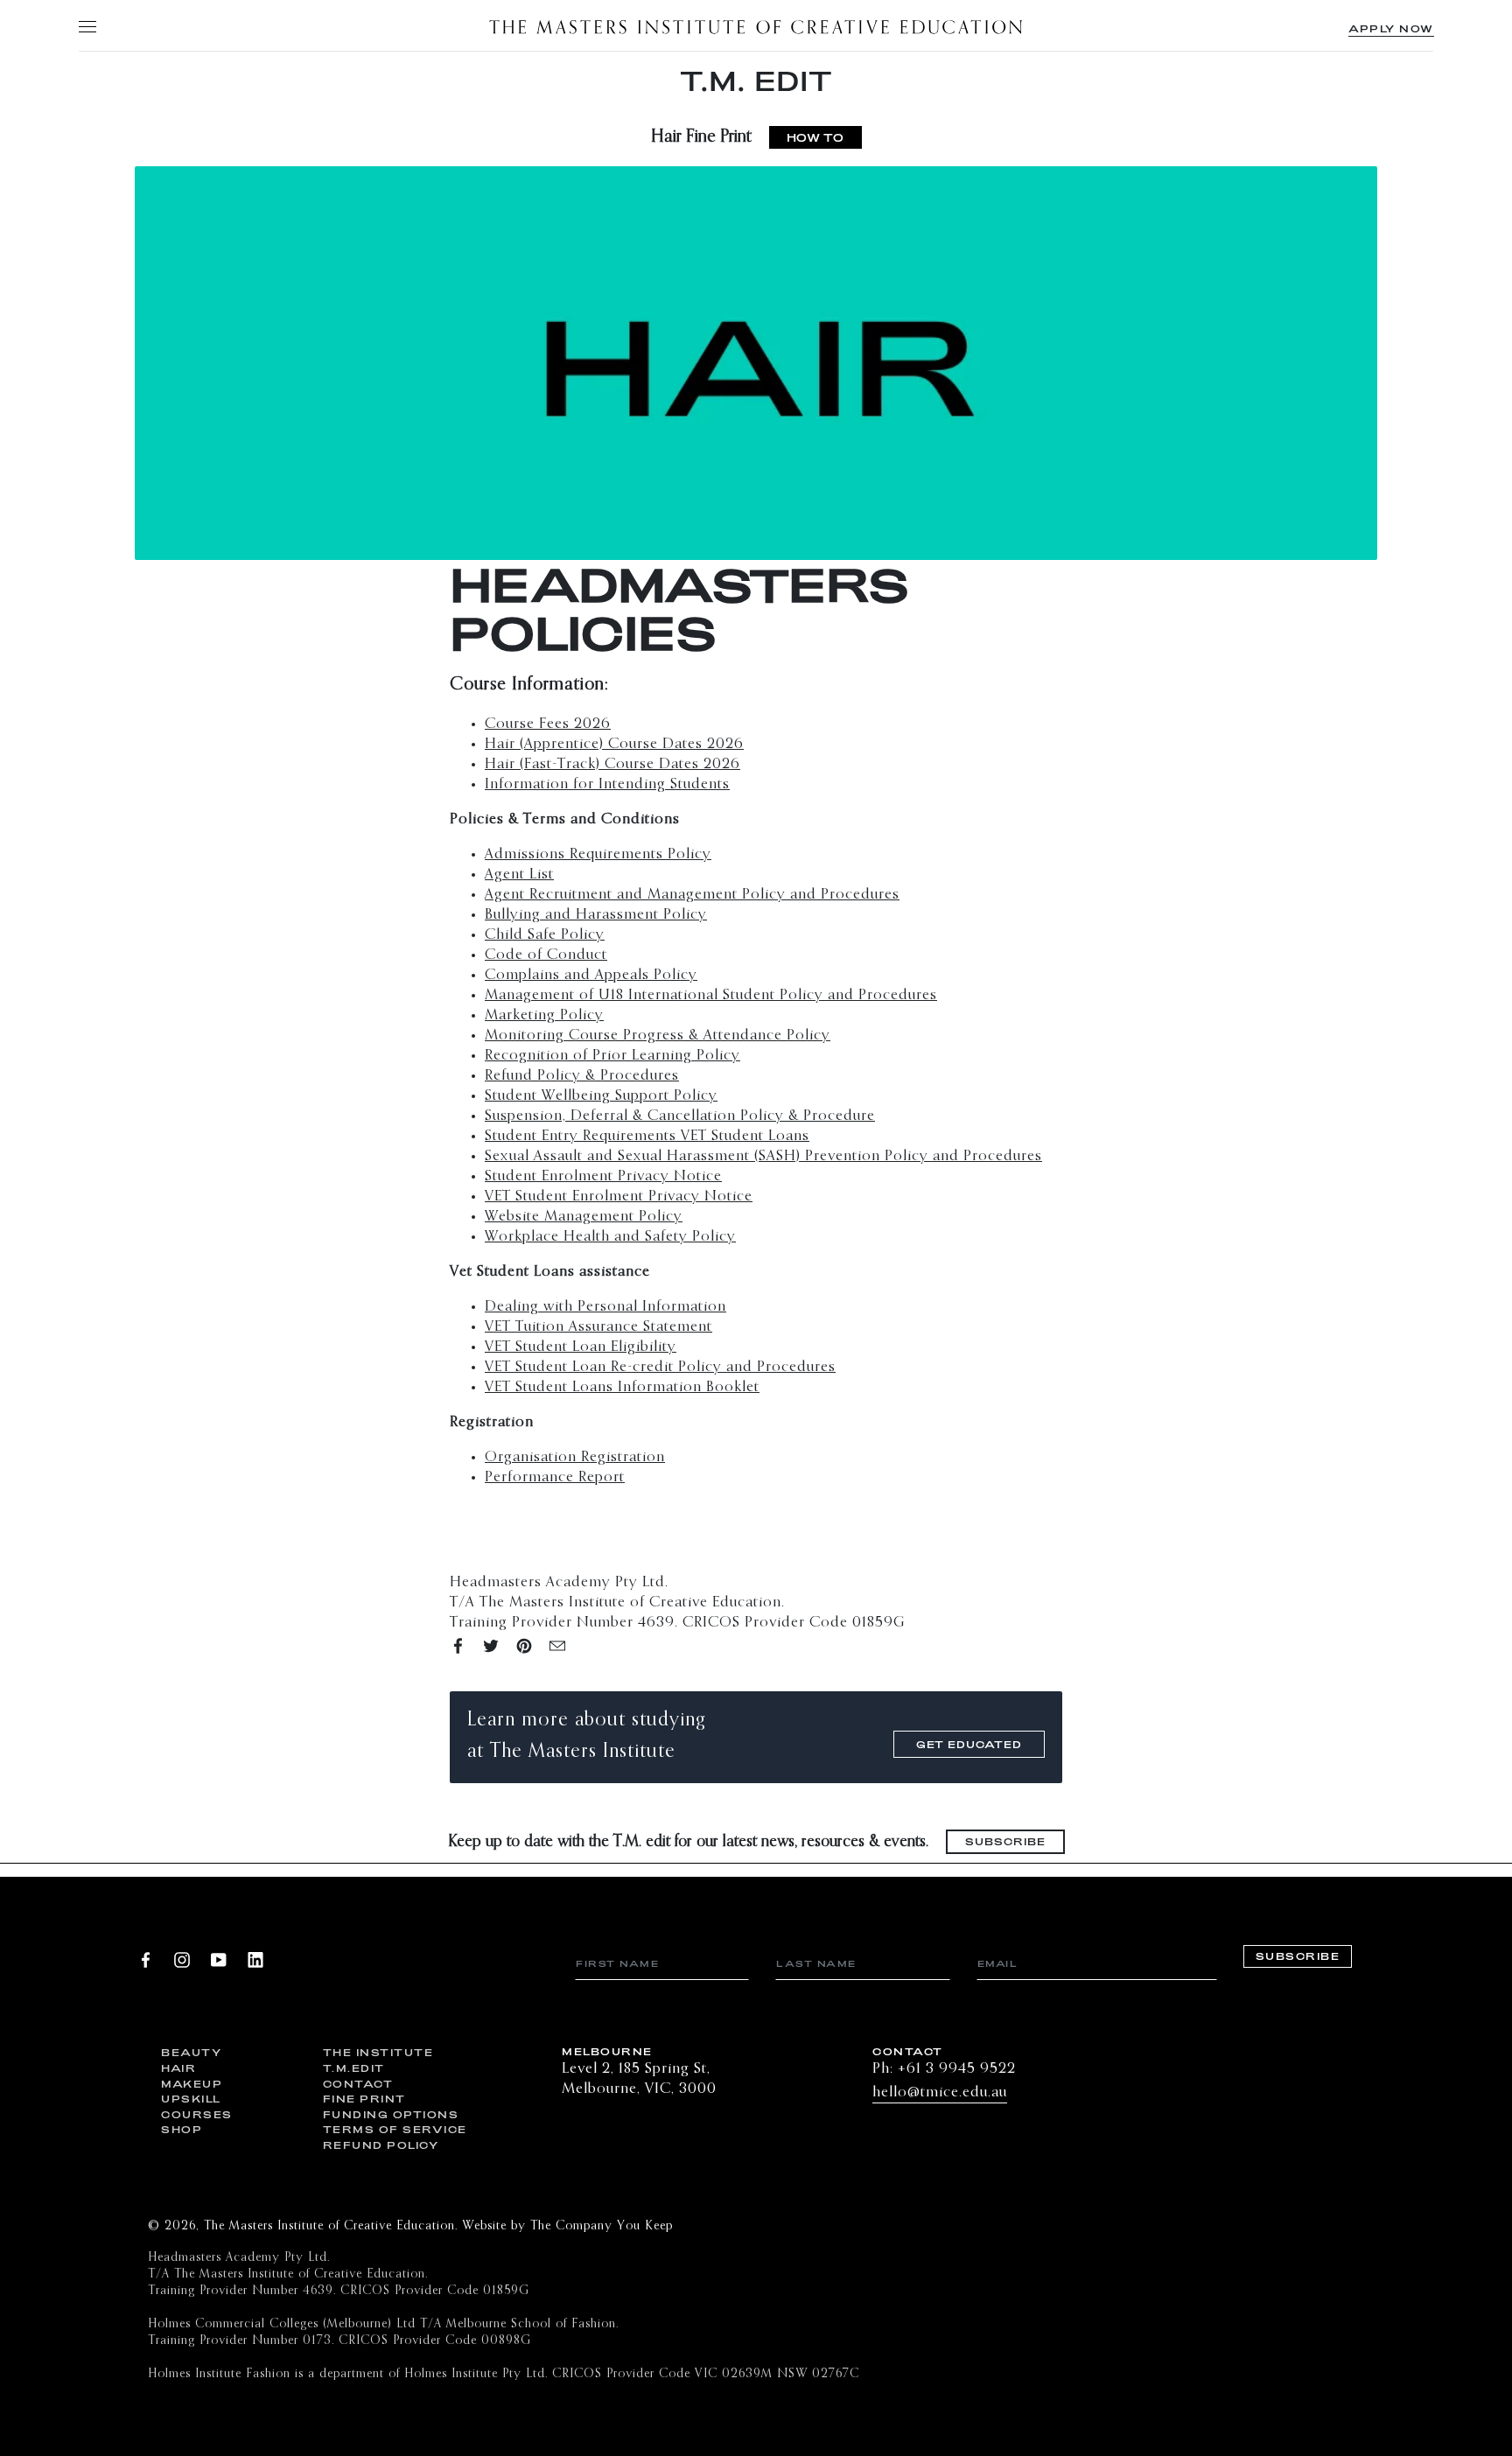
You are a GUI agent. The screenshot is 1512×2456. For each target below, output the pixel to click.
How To (815, 137)
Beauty (191, 2052)
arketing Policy (551, 1015)
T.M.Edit (354, 2068)
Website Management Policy (584, 1217)
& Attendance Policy (658, 1036)
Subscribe (1005, 1841)
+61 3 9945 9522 (957, 2069)
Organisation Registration (575, 1457)
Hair (178, 2068)
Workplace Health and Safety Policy (610, 1237)
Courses (197, 2114)
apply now (1391, 28)
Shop (182, 2129)
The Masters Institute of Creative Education (756, 26)
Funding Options (391, 2114)
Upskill (191, 2099)
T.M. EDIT (756, 80)
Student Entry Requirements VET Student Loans (647, 1136)
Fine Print (364, 2099)
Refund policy (381, 2145)
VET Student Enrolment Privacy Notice (619, 1197)
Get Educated (969, 1744)
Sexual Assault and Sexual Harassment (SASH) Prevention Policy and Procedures (763, 1156)
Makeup (192, 2084)
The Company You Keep (602, 2226)
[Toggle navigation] (87, 26)
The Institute (378, 2052)
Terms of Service (391, 2129)
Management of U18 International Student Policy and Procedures (711, 995)
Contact (358, 2084)
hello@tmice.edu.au (940, 2092)
